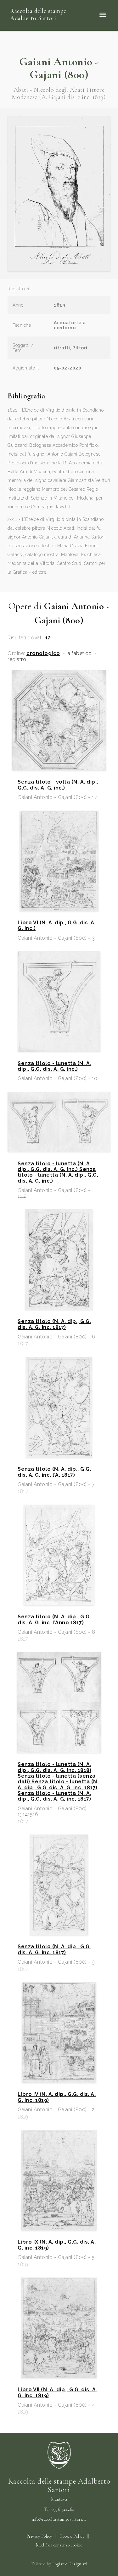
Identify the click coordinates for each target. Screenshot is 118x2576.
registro (17, 659)
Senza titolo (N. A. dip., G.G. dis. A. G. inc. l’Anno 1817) (54, 1620)
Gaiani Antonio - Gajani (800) (59, 68)
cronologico (43, 654)
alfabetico (80, 654)
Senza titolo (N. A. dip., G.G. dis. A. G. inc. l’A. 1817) (54, 1472)
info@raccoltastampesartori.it (59, 2519)
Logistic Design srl (70, 2564)
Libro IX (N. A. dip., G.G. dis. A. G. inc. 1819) (57, 2245)
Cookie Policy (72, 2536)
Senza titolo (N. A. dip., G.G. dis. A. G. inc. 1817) (54, 1324)
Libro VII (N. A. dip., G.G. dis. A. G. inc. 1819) (57, 2393)
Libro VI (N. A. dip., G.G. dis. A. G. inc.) (57, 926)
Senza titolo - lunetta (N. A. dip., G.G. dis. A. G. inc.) (54, 1066)
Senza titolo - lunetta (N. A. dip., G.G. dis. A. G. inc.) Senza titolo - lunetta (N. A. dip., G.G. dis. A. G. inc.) (58, 1172)
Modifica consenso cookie (59, 2545)
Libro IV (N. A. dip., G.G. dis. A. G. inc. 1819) (57, 2097)
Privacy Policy (39, 2536)
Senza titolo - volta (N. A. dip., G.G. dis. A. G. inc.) (58, 785)
